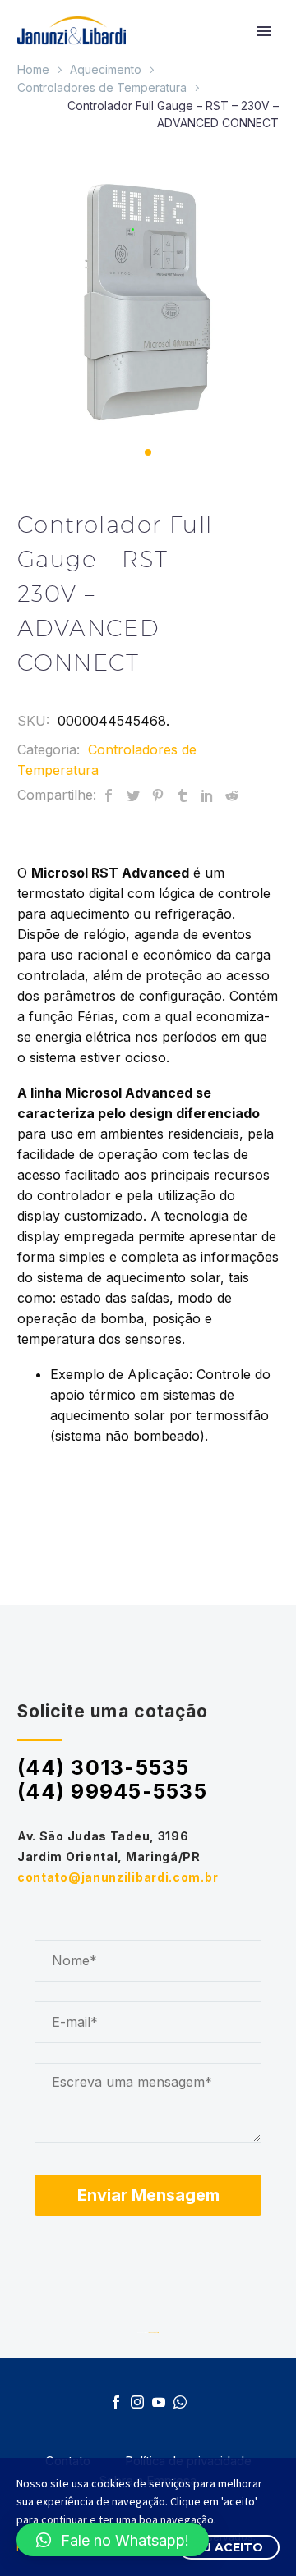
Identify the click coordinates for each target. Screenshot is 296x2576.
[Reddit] (232, 795)
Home (33, 69)
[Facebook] (109, 795)
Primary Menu (264, 31)
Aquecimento (106, 69)
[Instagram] (137, 2402)
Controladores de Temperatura (102, 87)
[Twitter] (133, 795)
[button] (148, 452)
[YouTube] (159, 2402)
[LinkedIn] (207, 795)
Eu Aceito (229, 2547)
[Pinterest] (158, 795)
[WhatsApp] (180, 2402)
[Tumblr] (183, 795)
